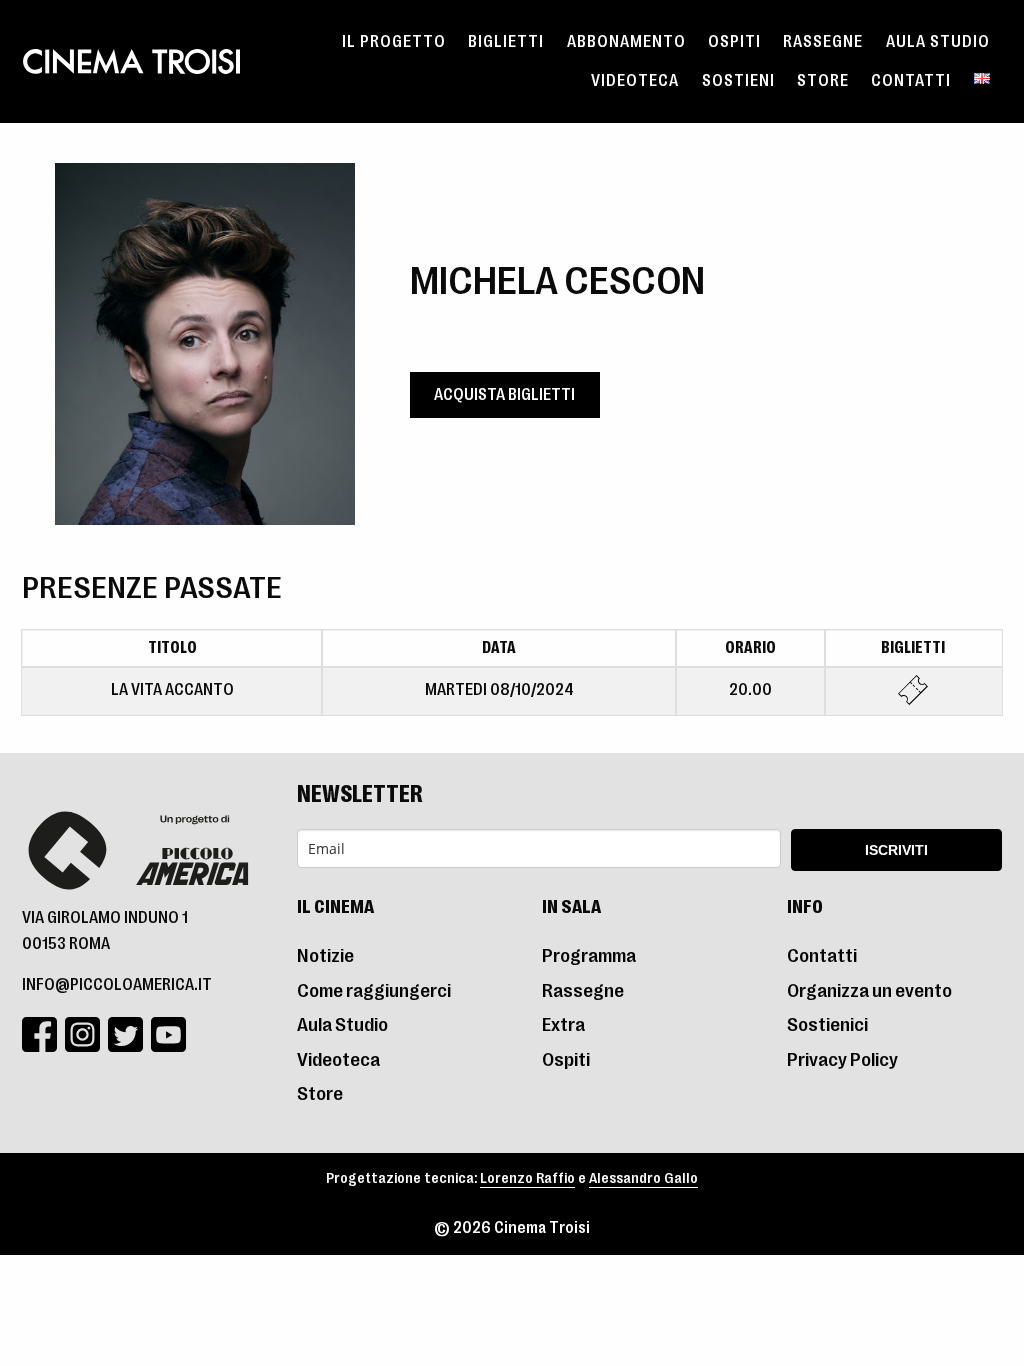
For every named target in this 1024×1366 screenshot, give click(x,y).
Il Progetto (394, 42)
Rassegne (823, 42)
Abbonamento (626, 42)
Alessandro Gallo (643, 1178)
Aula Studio (938, 42)
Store (823, 81)
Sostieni (738, 81)
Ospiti (734, 42)
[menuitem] (394, 42)
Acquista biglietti (504, 395)
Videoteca (635, 81)
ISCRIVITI (896, 850)
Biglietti (506, 42)
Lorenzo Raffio (527, 1178)
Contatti (911, 81)
